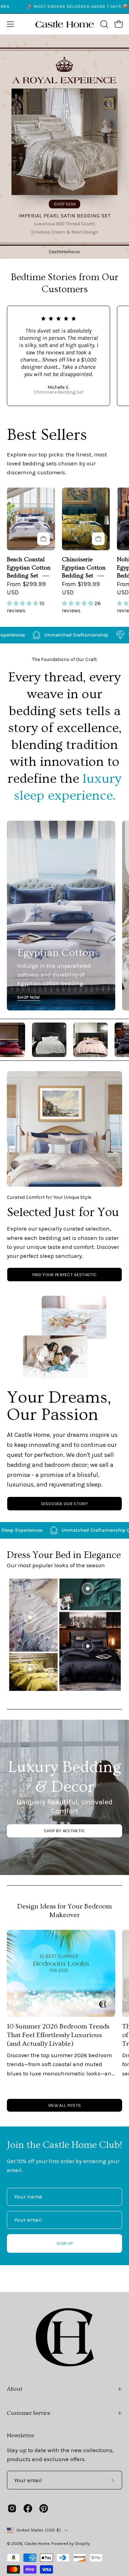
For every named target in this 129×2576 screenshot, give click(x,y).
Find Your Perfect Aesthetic (65, 1275)
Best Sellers (47, 435)
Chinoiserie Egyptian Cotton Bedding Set (84, 568)
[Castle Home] (65, 24)
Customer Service (29, 2413)
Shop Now (29, 997)
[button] (104, 24)
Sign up (64, 2243)
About (15, 2389)
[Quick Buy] (44, 539)
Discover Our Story (64, 1504)
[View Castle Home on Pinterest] (44, 2508)
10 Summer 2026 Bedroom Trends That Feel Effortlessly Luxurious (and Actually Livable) (58, 2035)
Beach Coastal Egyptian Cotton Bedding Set (29, 568)
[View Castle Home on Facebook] (28, 2508)
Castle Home (37, 2543)
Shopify (82, 2543)
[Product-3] (30, 1617)
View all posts (64, 2105)
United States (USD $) (39, 2530)
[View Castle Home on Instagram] (12, 2508)
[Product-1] (88, 1646)
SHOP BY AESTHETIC (64, 1831)
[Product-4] (30, 1669)
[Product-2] (88, 1589)
